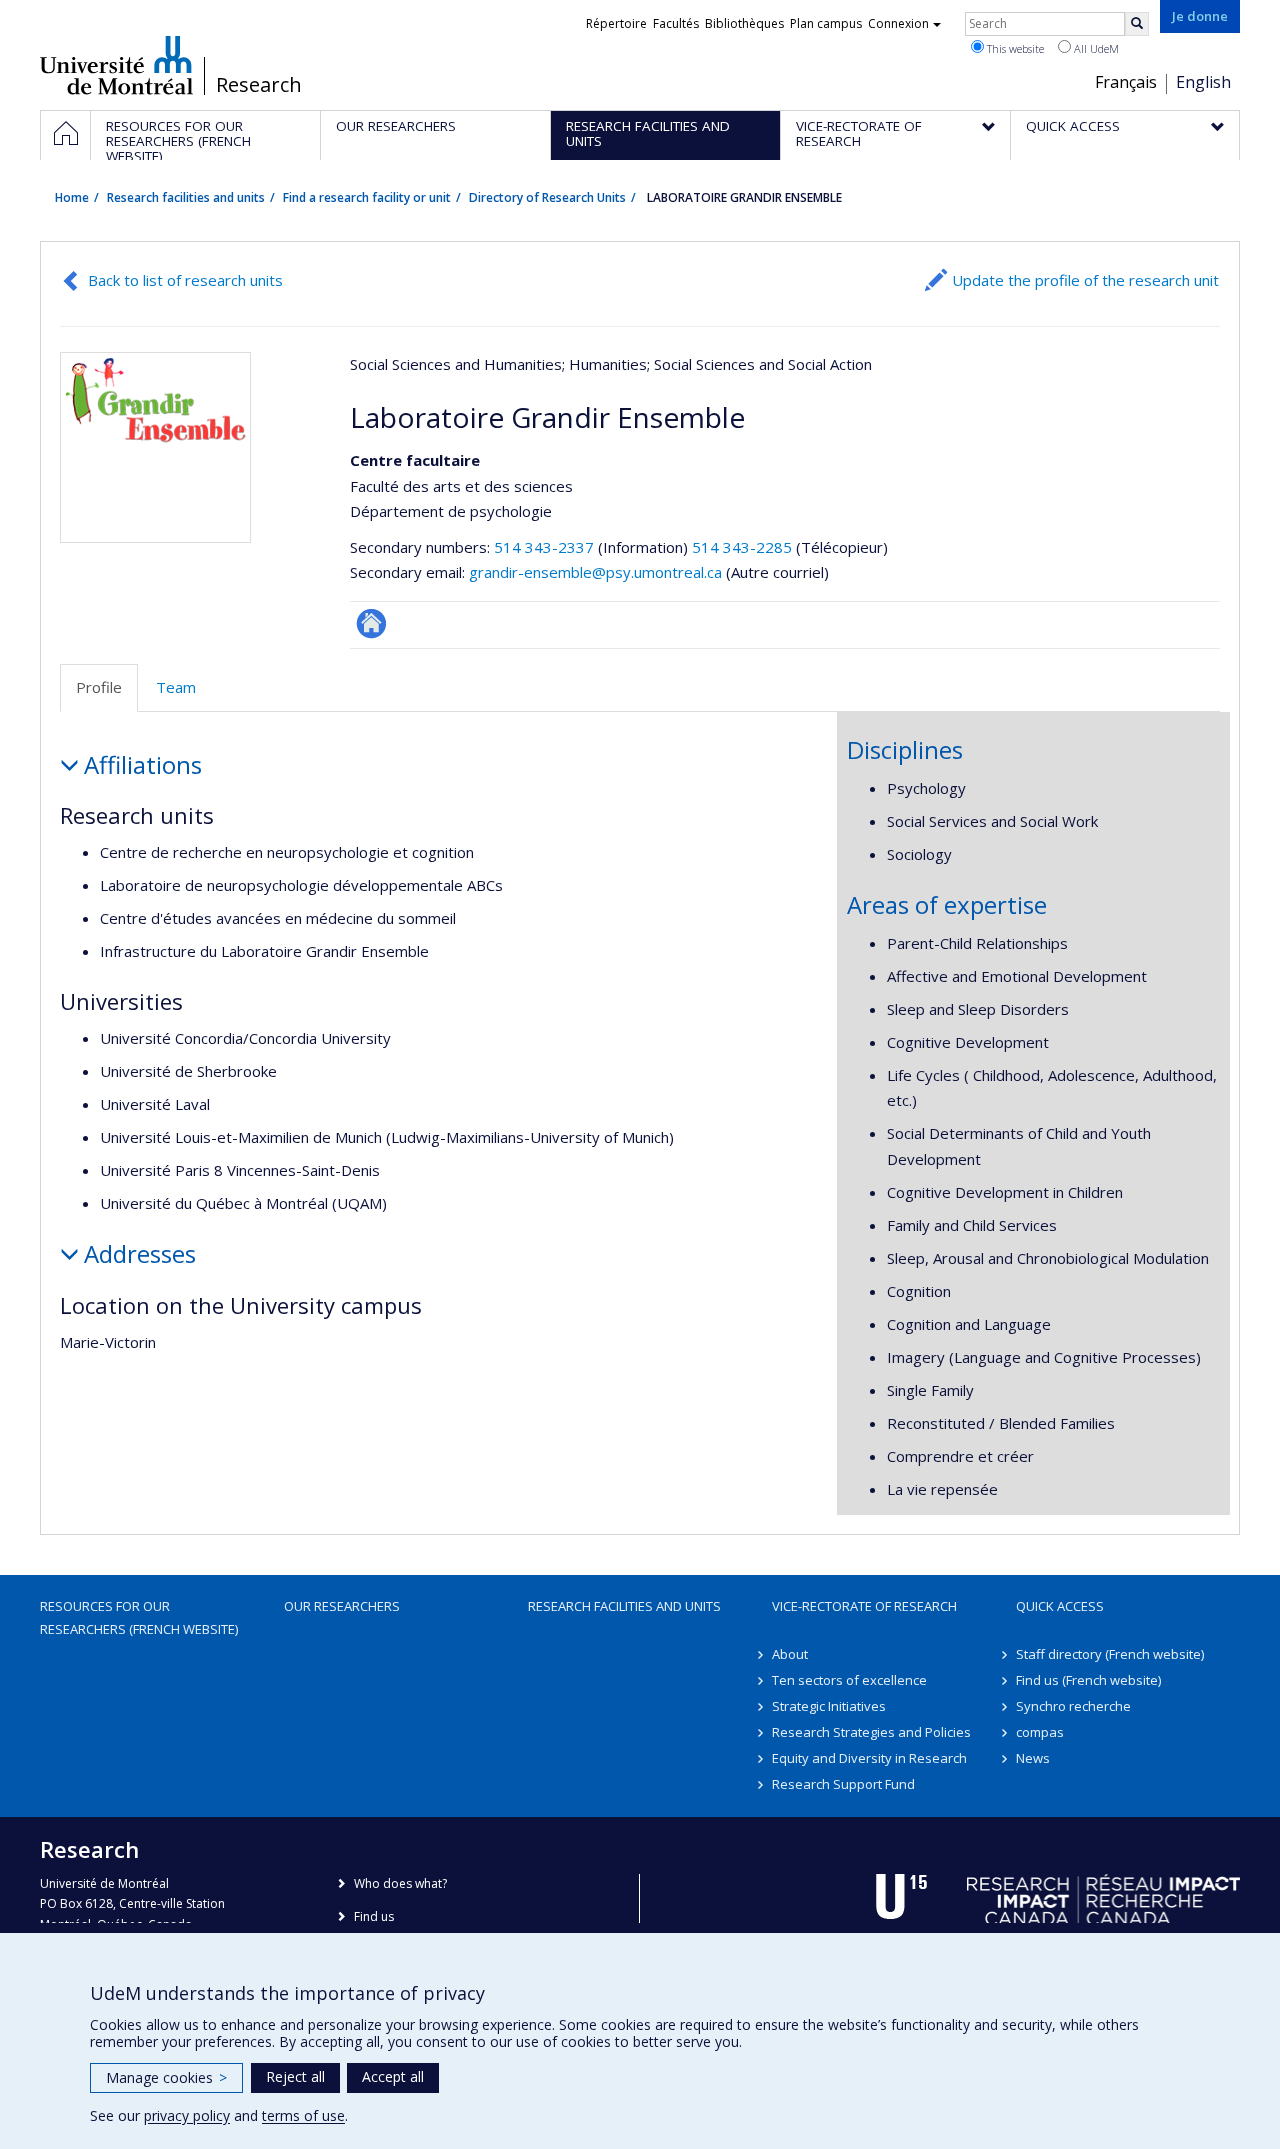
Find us (374, 1916)
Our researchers (342, 1606)
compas (1040, 1732)
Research (259, 85)
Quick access (1060, 1606)
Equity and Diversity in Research (869, 1758)
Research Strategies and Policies (871, 1732)
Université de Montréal (116, 65)
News (1033, 1758)
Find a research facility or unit (367, 197)
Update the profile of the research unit (1085, 280)
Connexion (898, 23)
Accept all (393, 2076)
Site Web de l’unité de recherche (371, 623)
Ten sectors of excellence (849, 1680)
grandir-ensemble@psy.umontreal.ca (595, 572)
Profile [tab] (99, 687)
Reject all (295, 2076)
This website (1014, 48)
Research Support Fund (843, 1784)
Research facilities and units (186, 197)
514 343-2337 (546, 547)
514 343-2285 (744, 547)
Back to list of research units (185, 280)
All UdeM (1095, 48)
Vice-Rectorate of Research (864, 1606)
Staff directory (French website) (1110, 1654)
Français (1126, 82)
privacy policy (187, 2115)
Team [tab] (176, 687)
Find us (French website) (1088, 1680)
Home (72, 197)
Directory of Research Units (547, 197)
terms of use (303, 2115)
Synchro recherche (1073, 1706)
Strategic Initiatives (829, 1706)
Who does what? (400, 1883)
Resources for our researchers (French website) (139, 1617)
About (790, 1654)
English (1203, 82)
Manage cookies (166, 2077)
